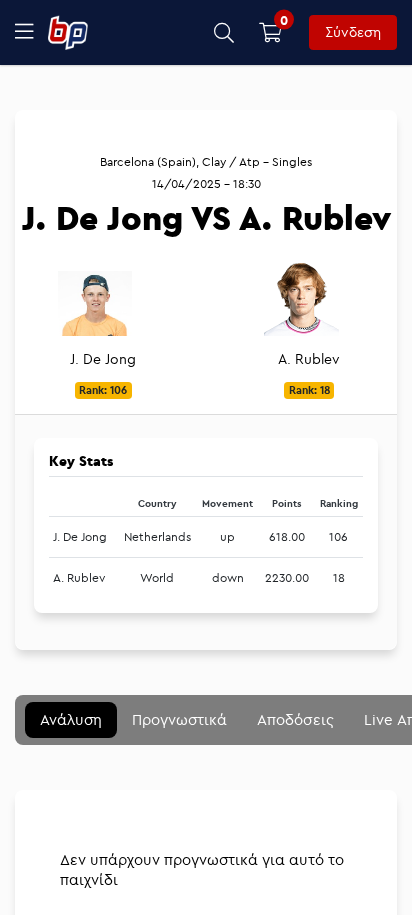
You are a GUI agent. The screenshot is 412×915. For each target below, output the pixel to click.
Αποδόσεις (295, 719)
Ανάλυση (71, 719)
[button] (224, 32)
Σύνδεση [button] (353, 32)
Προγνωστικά (179, 719)
